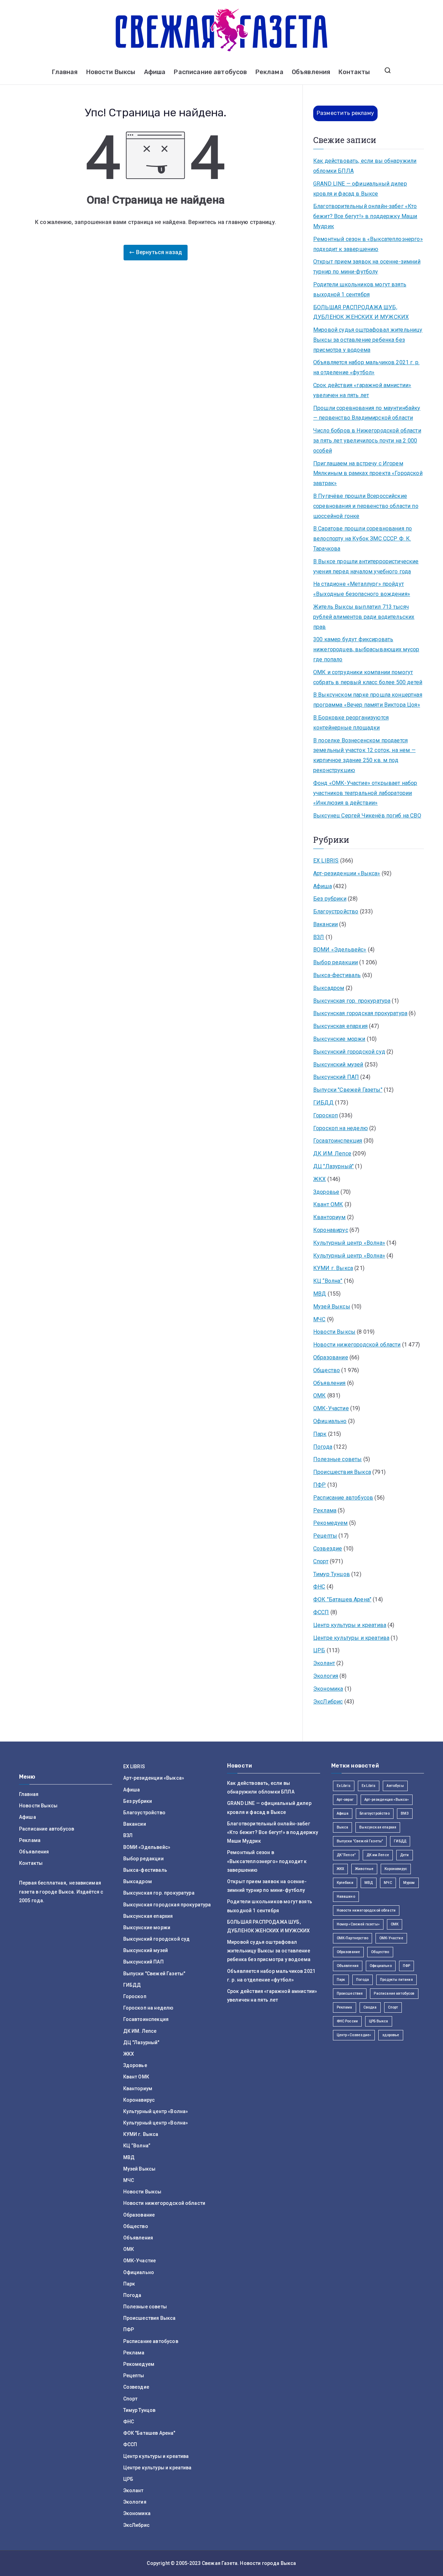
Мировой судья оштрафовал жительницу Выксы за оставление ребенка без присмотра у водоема (368, 340)
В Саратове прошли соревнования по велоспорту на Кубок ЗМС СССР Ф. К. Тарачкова (363, 539)
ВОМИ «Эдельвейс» (340, 950)
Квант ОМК (328, 1204)
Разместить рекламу (345, 113)
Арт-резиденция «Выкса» (387, 1800)
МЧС (319, 1319)
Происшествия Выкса (342, 1472)
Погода (323, 1447)
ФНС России (347, 2021)
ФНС (319, 1587)
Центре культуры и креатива (351, 1638)
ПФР (319, 1485)
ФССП (321, 1612)
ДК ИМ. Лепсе (332, 1153)
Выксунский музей (338, 1065)
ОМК (319, 1396)
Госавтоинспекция (338, 1141)
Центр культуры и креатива (350, 1625)
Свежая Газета (220, 2563)
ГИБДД (323, 1103)
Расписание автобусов (210, 72)
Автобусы (395, 1786)
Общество (327, 1370)
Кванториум (329, 1217)
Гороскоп (326, 1115)
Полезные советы (337, 1459)
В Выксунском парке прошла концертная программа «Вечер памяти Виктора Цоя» (368, 700)
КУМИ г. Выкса (333, 1268)
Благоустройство (336, 911)
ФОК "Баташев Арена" (342, 1599)
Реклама (269, 72)
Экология (326, 1676)
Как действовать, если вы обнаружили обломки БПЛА (365, 166)
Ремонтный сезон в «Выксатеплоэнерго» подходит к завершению (368, 244)
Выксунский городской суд (349, 1052)
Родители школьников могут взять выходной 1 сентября (360, 289)
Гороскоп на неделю (341, 1128)
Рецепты (325, 1536)
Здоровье (326, 1192)
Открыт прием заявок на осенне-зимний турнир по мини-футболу (367, 267)
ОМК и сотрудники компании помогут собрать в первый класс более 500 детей (368, 677)
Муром (409, 1883)
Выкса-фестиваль (337, 975)
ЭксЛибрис (328, 1702)
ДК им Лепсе (378, 1855)
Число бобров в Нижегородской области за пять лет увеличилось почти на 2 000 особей (367, 441)
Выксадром (329, 988)
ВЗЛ (319, 937)
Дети (405, 1855)
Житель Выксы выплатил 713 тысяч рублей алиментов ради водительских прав (364, 617)
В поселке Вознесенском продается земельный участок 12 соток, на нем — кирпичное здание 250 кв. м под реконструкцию (364, 755)
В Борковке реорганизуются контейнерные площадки (351, 723)
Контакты (354, 72)
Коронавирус (331, 1230)
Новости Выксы (111, 72)
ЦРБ (319, 1650)
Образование (331, 1357)
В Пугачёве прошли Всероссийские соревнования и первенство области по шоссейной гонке (366, 506)
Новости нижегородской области (357, 1345)
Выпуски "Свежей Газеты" (348, 1090)
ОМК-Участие (331, 1408)
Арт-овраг (345, 1800)
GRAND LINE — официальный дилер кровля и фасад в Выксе (360, 189)
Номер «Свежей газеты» (358, 1924)
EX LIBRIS (326, 861)
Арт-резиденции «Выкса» (347, 873)
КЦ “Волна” (328, 1281)
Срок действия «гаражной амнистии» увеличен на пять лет (362, 390)
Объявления (311, 72)
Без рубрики (330, 899)
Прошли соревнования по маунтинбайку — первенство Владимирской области (367, 413)
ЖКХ (319, 1179)
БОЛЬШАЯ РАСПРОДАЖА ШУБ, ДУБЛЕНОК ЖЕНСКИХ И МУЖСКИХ (361, 312)
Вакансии (326, 924)
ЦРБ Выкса (378, 2021)
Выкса (343, 1827)
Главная (65, 72)
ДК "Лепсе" (346, 1855)
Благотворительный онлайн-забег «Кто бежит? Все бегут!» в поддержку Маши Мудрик (365, 216)
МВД (320, 1294)
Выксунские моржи (339, 1039)
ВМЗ (405, 1813)
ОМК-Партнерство (352, 1938)
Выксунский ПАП (336, 1077)
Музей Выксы (332, 1307)
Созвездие (328, 1549)
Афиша (155, 72)
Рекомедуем (331, 1523)
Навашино (346, 1897)
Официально (330, 1421)
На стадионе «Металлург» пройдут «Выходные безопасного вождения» (362, 589)
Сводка (370, 2007)
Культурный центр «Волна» (349, 1243)
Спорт (321, 1561)
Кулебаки (345, 1883)
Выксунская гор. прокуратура (352, 1001)
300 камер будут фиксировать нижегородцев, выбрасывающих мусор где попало (366, 649)
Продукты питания (396, 1980)
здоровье (391, 2035)
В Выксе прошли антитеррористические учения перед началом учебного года (366, 566)
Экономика (328, 1689)
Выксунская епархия (340, 1026)
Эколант (324, 1663)
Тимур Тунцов (332, 1574)
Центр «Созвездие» (354, 2035)
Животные (364, 1869)
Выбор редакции (336, 962)
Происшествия (350, 1993)
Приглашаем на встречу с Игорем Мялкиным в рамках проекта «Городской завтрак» (368, 473)
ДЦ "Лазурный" (333, 1166)
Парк (320, 1434)
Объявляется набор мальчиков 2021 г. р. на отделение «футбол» (366, 367)
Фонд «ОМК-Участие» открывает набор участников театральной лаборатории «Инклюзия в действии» (365, 793)
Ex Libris (344, 1786)
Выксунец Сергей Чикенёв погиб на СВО (367, 816)
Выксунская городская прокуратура (360, 1013)
